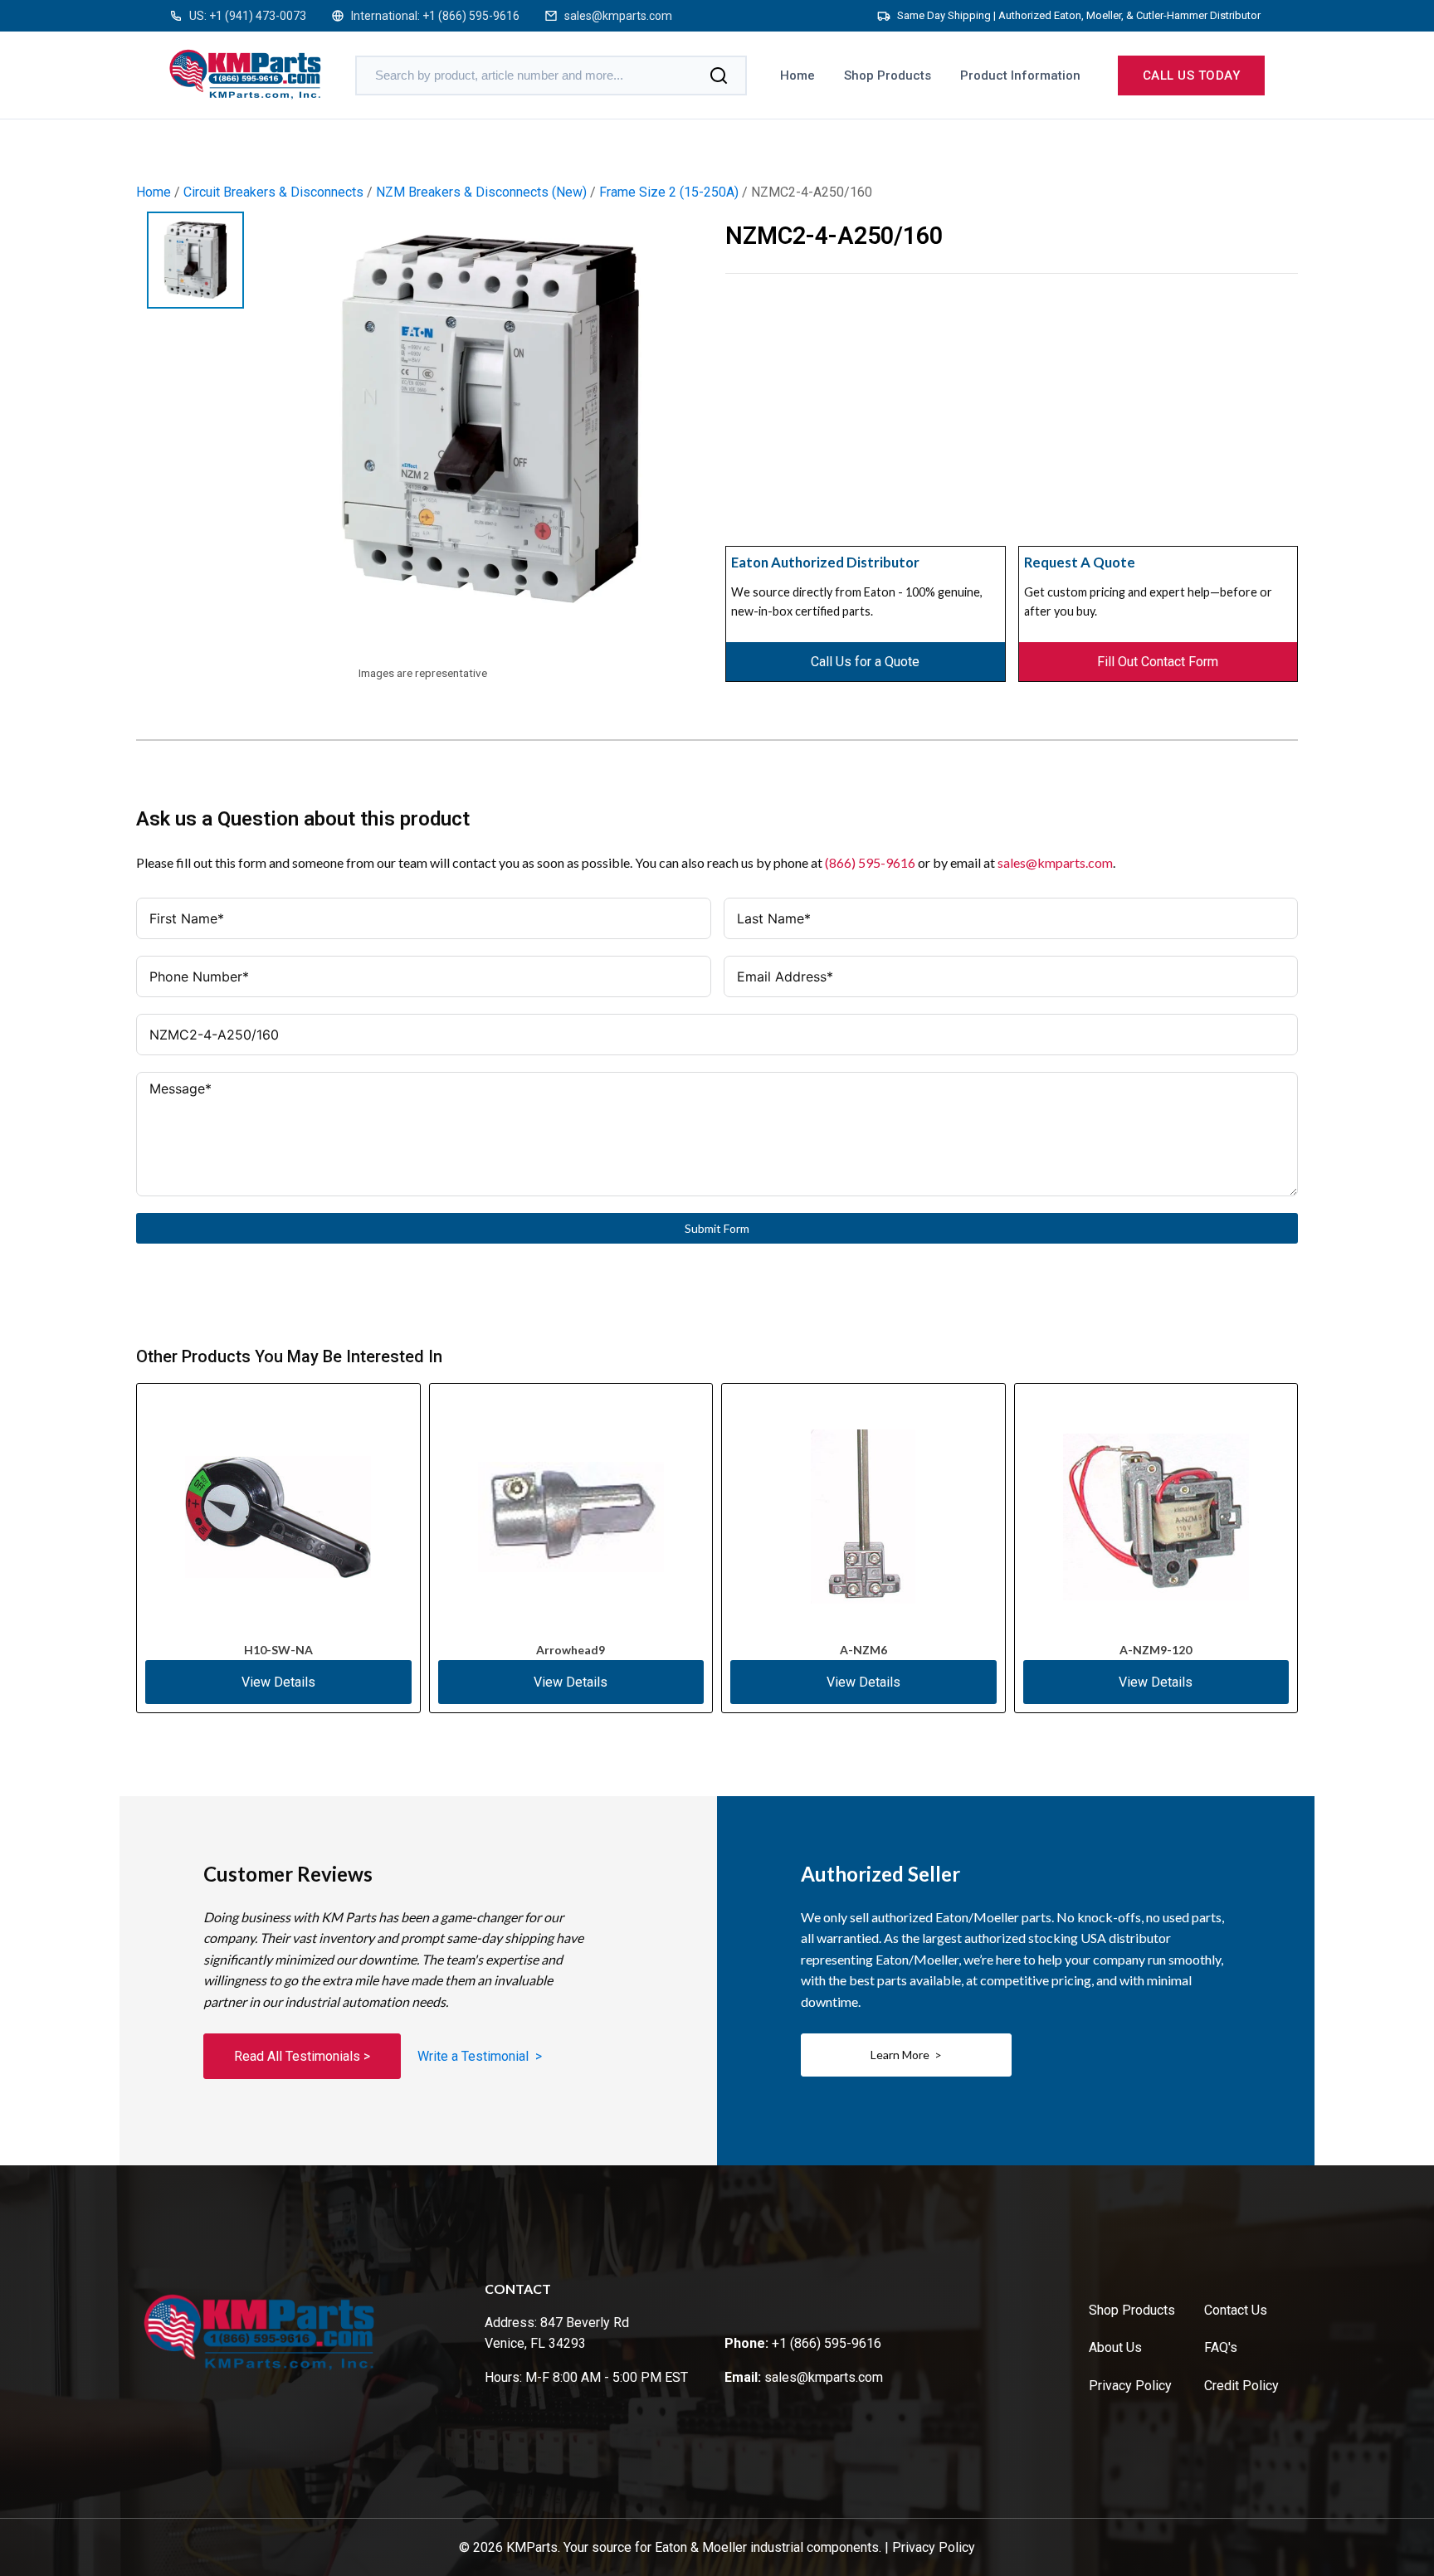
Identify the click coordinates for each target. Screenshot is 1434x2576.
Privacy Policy (1130, 2386)
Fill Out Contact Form (1158, 662)
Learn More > (906, 2055)
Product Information (1020, 75)
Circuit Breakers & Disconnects (273, 192)
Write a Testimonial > (480, 2056)
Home (797, 75)
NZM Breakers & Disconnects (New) (481, 192)
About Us (1115, 2347)
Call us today (1192, 75)
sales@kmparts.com (618, 16)
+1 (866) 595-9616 (471, 16)
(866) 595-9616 (870, 862)
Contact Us (1236, 2310)
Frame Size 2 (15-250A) (669, 192)
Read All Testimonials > (302, 2056)
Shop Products (888, 75)
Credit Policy (1241, 2386)
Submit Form (717, 1228)
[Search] (719, 75)
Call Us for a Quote (865, 662)
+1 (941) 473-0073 (258, 16)
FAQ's (1221, 2347)
